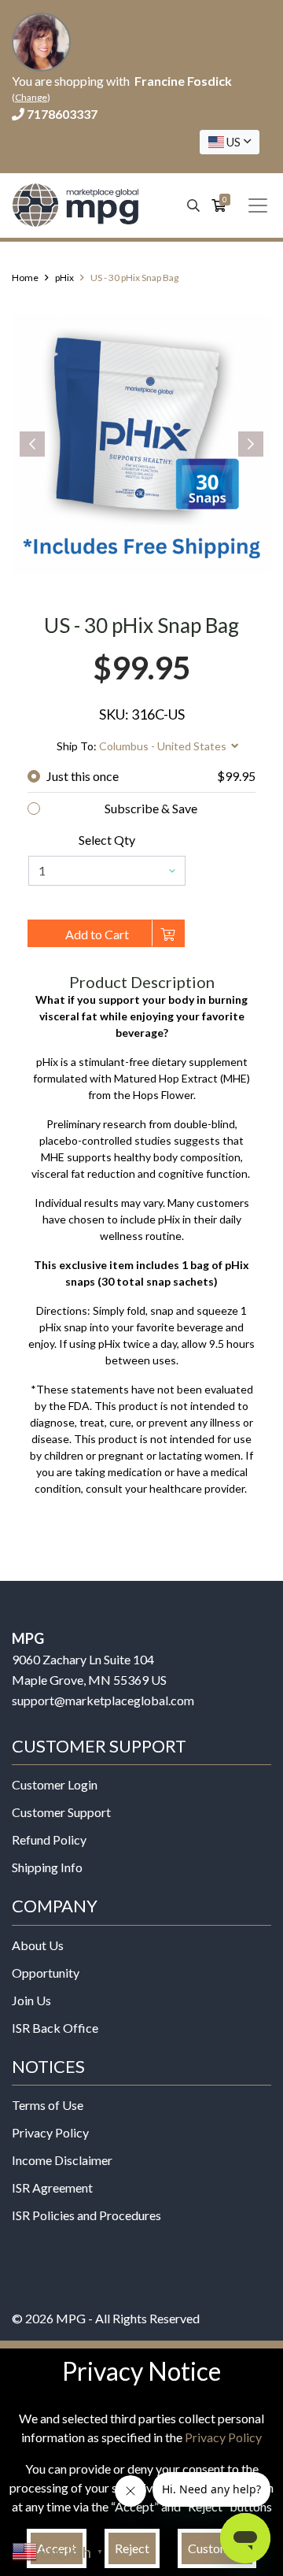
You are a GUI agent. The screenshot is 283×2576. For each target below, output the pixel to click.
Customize (217, 2548)
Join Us (31, 2000)
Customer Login (55, 1784)
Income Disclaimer (62, 2160)
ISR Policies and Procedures (86, 2215)
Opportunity (46, 1973)
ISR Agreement (52, 2187)
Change (31, 97)
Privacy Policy (50, 2132)
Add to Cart (97, 934)
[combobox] (230, 142)
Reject (132, 2548)
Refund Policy (49, 1839)
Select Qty (107, 840)
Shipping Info (47, 1867)
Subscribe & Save (151, 808)
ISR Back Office (55, 2028)
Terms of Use (48, 2105)
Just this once (83, 776)
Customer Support (61, 1812)
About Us (38, 1945)
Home (25, 278)
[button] (163, 746)
